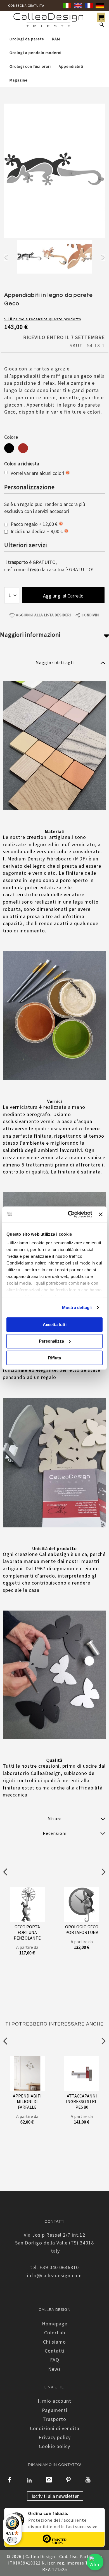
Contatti (55, 2351)
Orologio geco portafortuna (82, 1929)
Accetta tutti (55, 1324)
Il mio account (54, 2401)
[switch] (12, 2540)
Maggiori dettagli (55, 662)
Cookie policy (54, 2446)
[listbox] (54, 449)
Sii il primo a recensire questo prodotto (43, 319)
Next (103, 258)
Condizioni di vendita (55, 2428)
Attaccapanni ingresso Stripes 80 (82, 2101)
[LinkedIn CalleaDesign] (29, 2480)
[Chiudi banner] (101, 1214)
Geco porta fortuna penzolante (27, 1932)
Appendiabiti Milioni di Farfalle (27, 2101)
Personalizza (51, 1341)
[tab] (54, 662)
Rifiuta (54, 1358)
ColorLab (55, 2333)
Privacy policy (55, 2437)
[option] (9, 448)
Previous (6, 258)
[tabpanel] (29, 258)
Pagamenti (55, 2410)
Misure (55, 1819)
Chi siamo (54, 2342)
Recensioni (55, 1833)
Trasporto (54, 2419)
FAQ (55, 2360)
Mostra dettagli (77, 1307)
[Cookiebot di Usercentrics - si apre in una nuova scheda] (69, 1214)
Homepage (55, 2324)
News (54, 2369)
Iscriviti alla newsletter (55, 2496)
